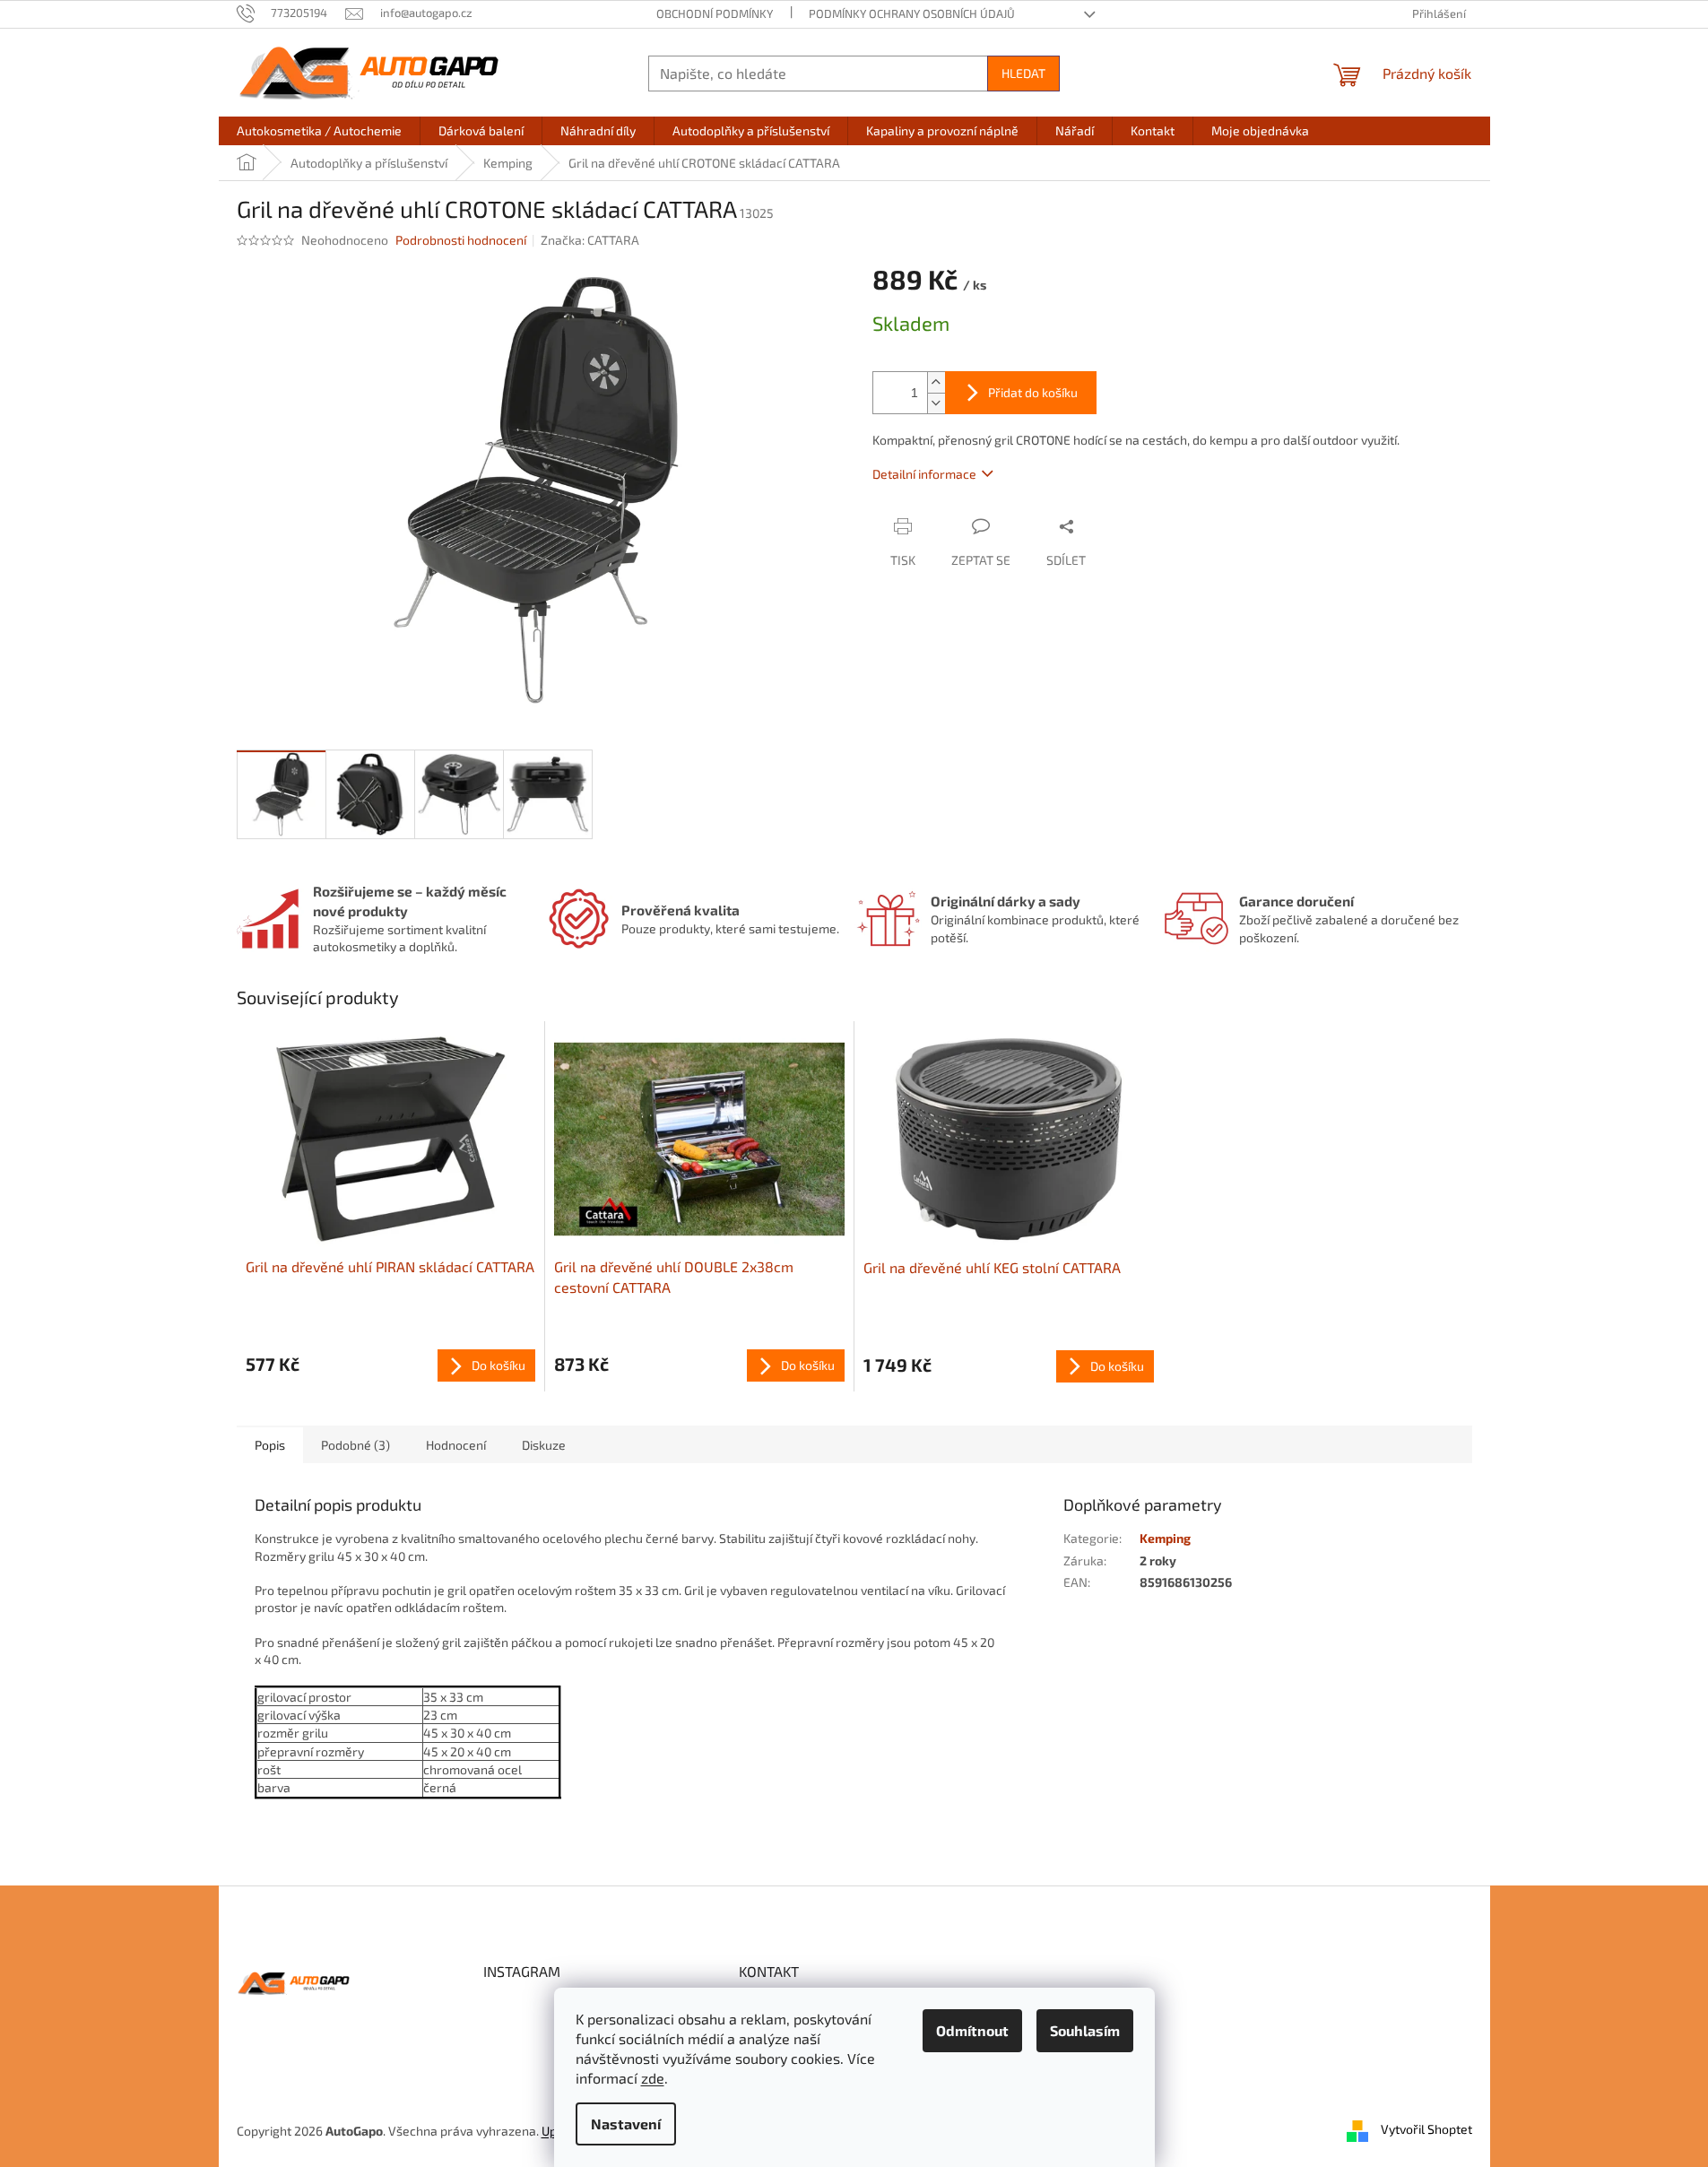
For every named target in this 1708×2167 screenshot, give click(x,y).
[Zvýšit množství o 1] (936, 382)
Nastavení (626, 2124)
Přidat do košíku (1033, 392)
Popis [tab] (270, 1445)
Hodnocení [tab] (456, 1445)
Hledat (1023, 73)
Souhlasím (1085, 2030)
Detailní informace (924, 474)
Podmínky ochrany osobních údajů (912, 13)
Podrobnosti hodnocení (461, 240)
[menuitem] (319, 131)
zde (653, 2078)
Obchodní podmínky (715, 13)
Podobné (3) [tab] (355, 1445)
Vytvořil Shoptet (1426, 2129)
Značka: (590, 240)
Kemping (1165, 1538)
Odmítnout (972, 2030)
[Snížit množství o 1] (936, 403)
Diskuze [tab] (544, 1445)
